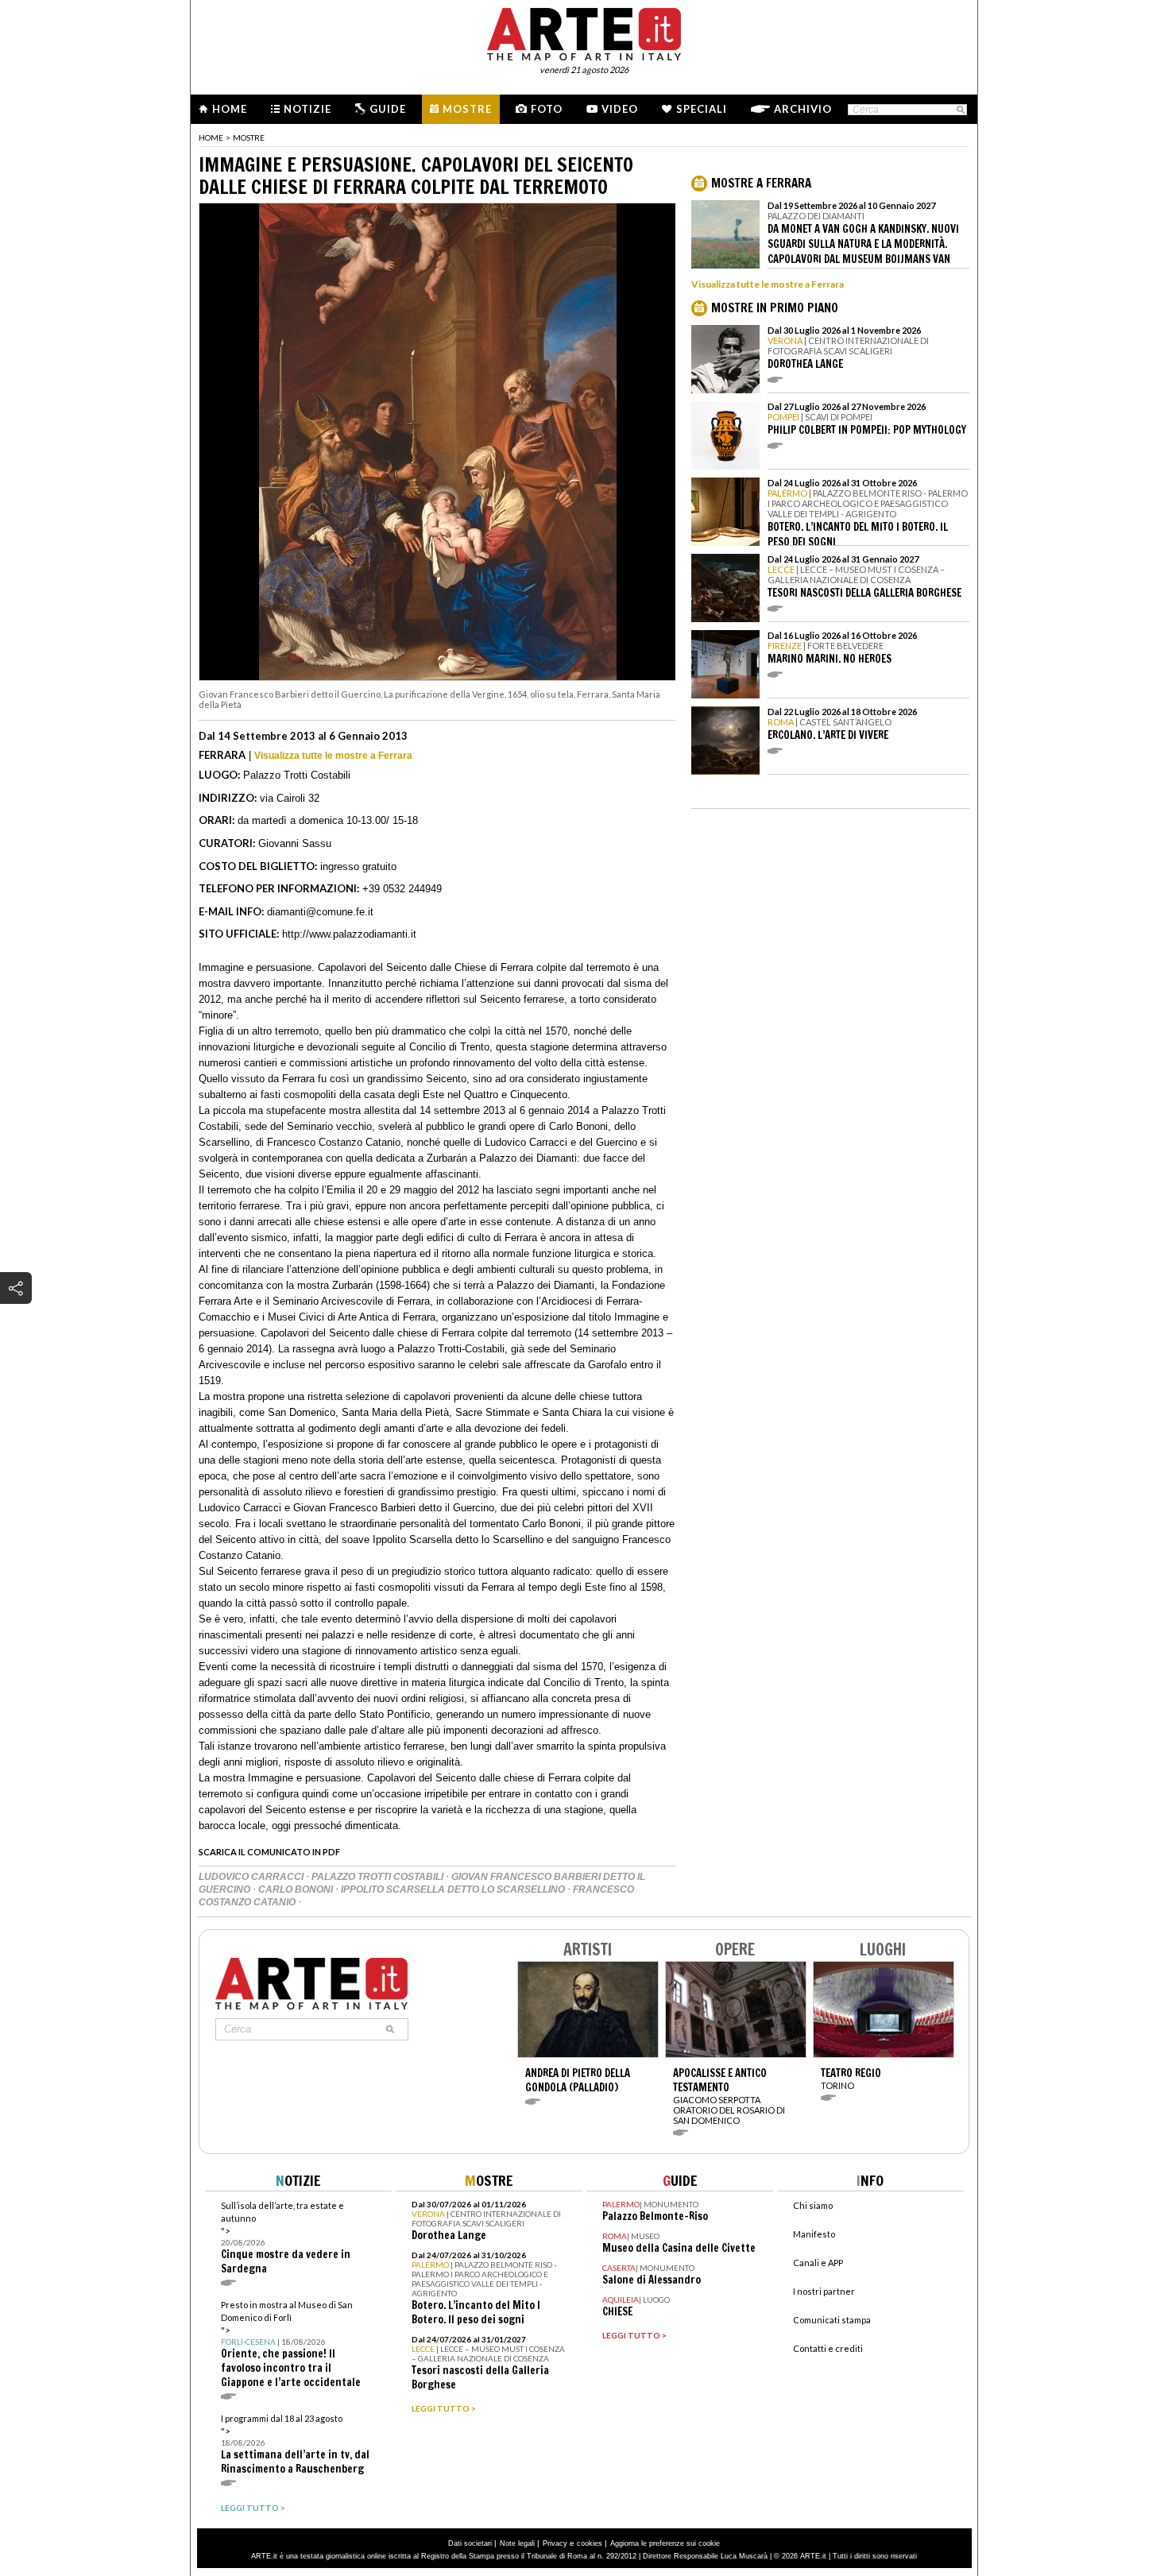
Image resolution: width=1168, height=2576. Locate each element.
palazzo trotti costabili (379, 1877)
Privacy (555, 2543)
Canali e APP (818, 2263)
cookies (590, 2543)
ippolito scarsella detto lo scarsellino (454, 1889)
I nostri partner (824, 2291)
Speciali (702, 109)
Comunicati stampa (832, 2320)
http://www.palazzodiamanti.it (349, 934)
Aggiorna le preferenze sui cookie (665, 2543)
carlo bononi (297, 1889)
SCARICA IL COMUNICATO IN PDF (269, 1852)
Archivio (803, 109)
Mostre (467, 109)
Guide (388, 109)
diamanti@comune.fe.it (320, 912)
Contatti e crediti (828, 2348)
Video (620, 109)
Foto (547, 109)
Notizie (307, 109)
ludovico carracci (252, 1877)
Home (230, 109)
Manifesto (814, 2234)
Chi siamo (813, 2205)
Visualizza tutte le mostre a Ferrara (333, 756)
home (211, 137)
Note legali (517, 2543)
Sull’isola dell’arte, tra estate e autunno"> (286, 2238)
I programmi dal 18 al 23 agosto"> (295, 2444)
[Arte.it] (584, 32)
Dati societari (470, 2543)
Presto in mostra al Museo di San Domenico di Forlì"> (291, 2344)
